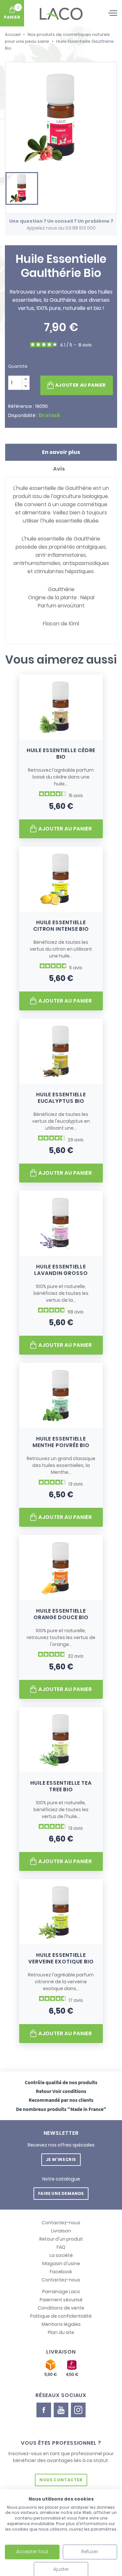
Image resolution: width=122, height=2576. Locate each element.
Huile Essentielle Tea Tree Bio (61, 1786)
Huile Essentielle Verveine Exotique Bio (61, 1958)
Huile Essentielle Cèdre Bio (61, 754)
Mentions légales (61, 2324)
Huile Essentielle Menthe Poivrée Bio (61, 1442)
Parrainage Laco (61, 2292)
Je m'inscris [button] (61, 2159)
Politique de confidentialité (61, 2316)
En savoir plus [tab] (61, 452)
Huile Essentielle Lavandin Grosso (61, 1270)
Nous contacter (61, 2480)
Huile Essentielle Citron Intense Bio (61, 926)
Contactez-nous (61, 2223)
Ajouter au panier (81, 385)
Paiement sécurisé (61, 2300)
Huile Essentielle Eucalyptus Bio (61, 1098)
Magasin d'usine (61, 2263)
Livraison (61, 2231)
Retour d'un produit (61, 2239)
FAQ (61, 2247)
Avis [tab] (59, 469)
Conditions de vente (61, 2308)
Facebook (61, 2272)
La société (61, 2255)
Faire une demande (61, 2193)
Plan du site (61, 2332)
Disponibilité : (23, 415)
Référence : (21, 406)
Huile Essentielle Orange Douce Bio (61, 1614)
